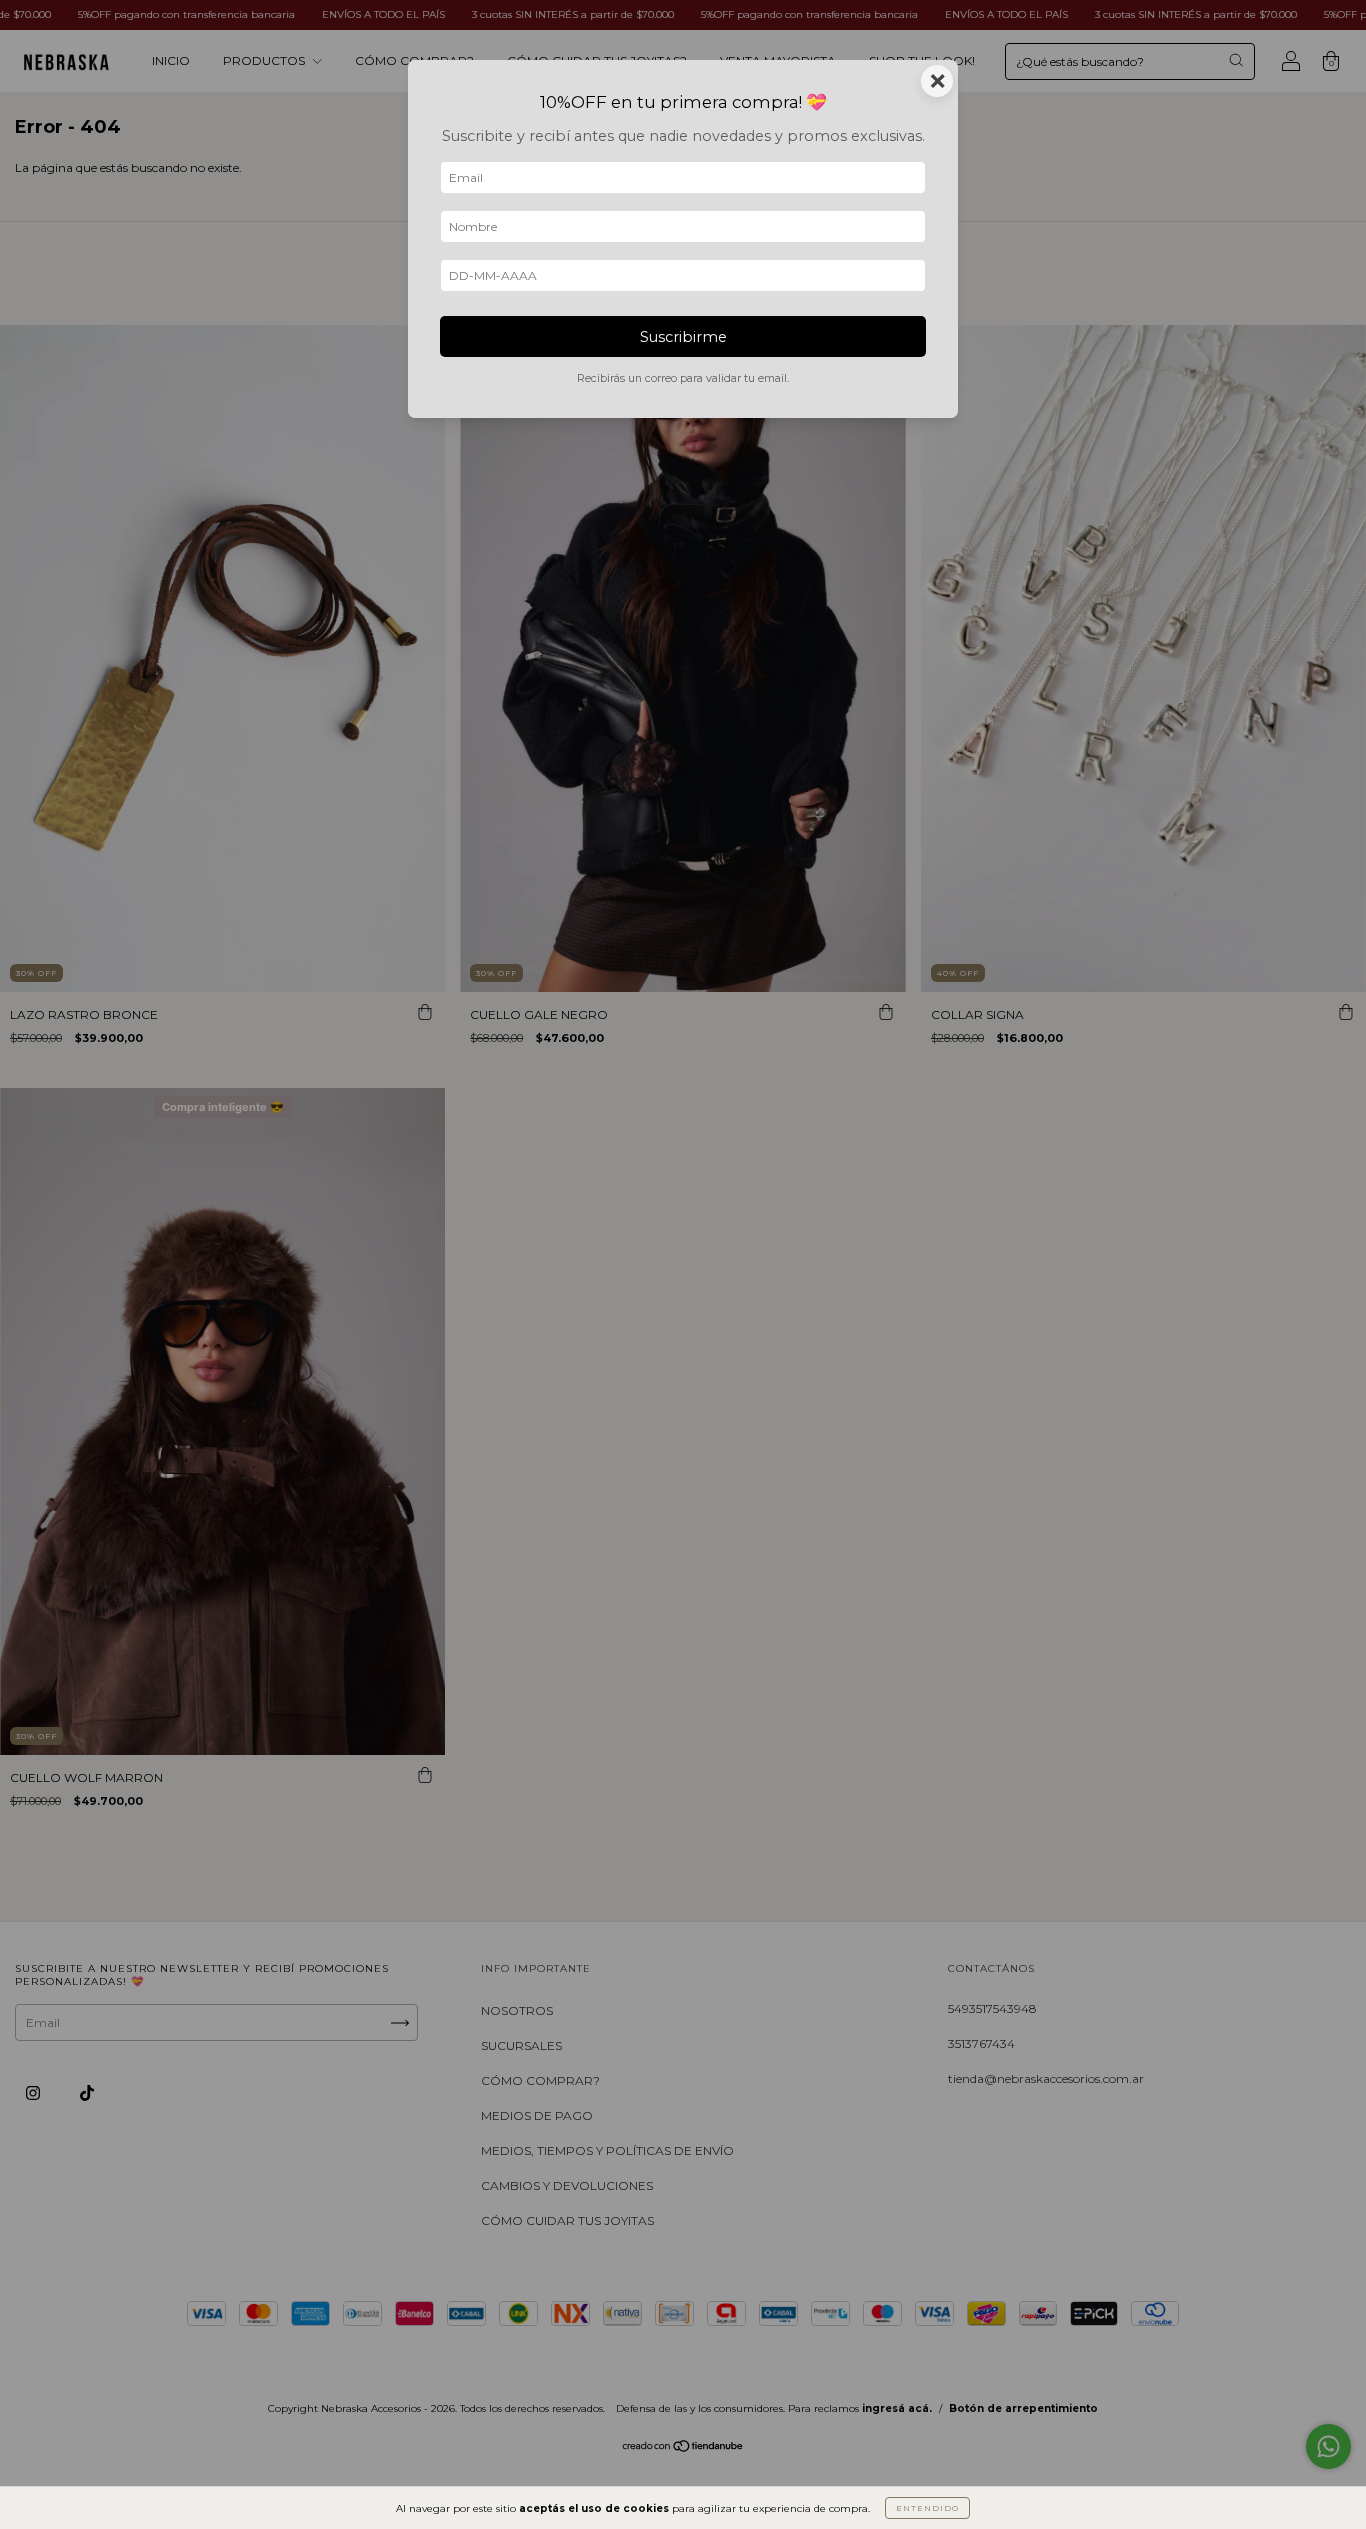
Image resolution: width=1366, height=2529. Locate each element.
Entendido (927, 2508)
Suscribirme (683, 337)
